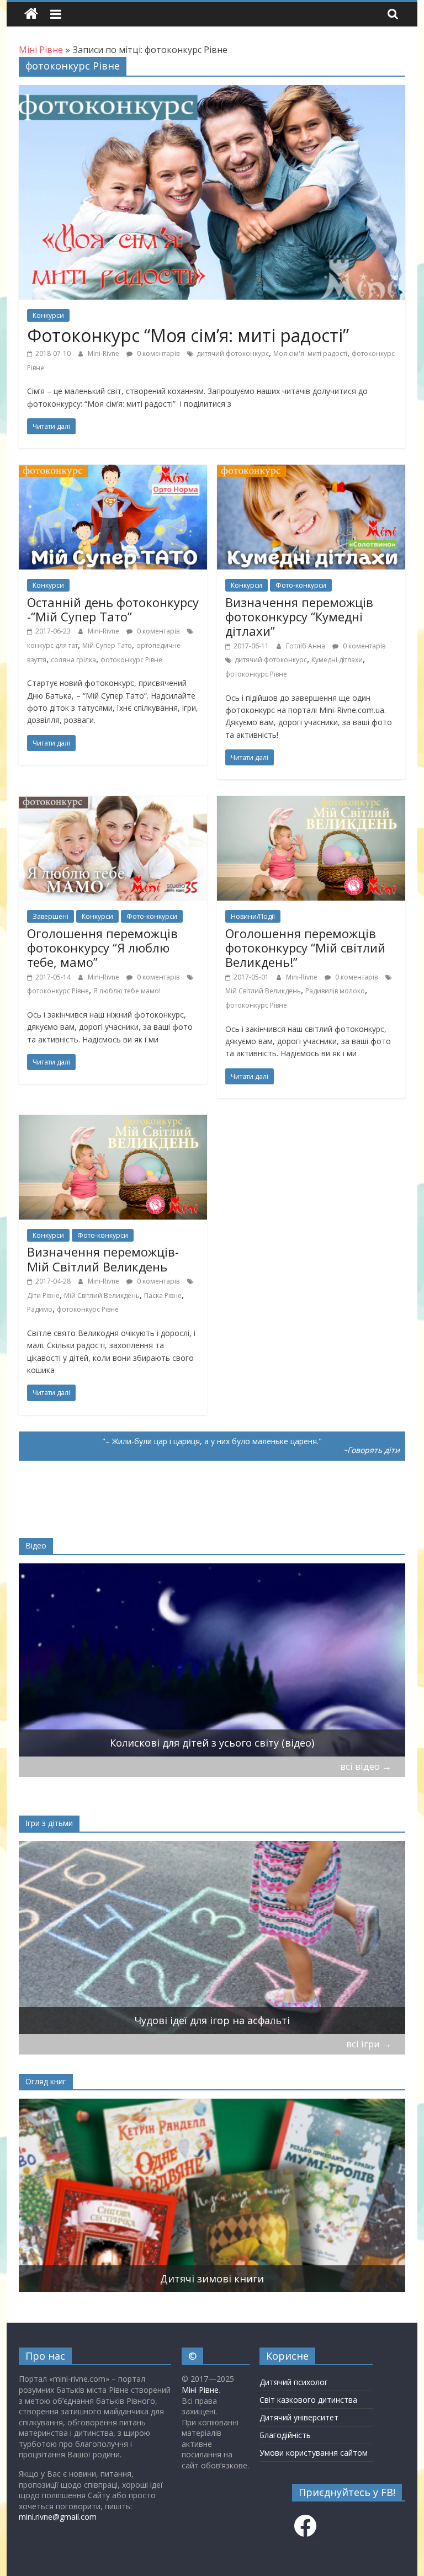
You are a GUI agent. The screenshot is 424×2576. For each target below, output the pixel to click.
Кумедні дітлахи (337, 660)
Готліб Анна (306, 646)
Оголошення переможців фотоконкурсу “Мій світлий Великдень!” (305, 948)
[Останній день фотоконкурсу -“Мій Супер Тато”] (113, 471)
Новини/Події (253, 916)
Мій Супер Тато (107, 645)
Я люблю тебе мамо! (127, 991)
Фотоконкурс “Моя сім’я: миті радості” (188, 335)
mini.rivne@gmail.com (58, 2517)
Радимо (40, 1309)
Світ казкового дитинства (308, 2400)
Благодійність (285, 2435)
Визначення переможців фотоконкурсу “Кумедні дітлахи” (299, 617)
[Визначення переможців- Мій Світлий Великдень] (113, 1121)
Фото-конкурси (301, 585)
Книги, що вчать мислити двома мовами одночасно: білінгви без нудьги (212, 2279)
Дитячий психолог (294, 2382)
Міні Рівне (200, 2390)
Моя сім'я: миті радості (310, 353)
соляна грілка (73, 660)
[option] (212, 1660)
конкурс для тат (52, 645)
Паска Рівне (163, 1295)
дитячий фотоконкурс (233, 353)
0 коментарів (157, 353)
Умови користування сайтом (314, 2453)
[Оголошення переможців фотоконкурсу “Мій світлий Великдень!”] (311, 802)
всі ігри (369, 2044)
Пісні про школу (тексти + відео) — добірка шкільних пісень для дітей (212, 1743)
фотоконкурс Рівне (131, 660)
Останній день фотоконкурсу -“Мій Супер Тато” (113, 609)
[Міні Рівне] (31, 14)
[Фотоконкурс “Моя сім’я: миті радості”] (212, 92)
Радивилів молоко (335, 991)
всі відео (366, 1766)
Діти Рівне (43, 1295)
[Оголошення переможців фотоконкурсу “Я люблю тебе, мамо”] (113, 802)
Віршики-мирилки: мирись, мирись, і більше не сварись (212, 2020)
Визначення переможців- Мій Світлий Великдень (103, 1259)
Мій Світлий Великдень (263, 991)
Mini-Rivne (104, 353)
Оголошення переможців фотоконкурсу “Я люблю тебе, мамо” (102, 948)
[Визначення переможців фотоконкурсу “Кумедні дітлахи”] (311, 471)
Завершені (51, 916)
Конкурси (48, 315)
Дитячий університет (299, 2417)
